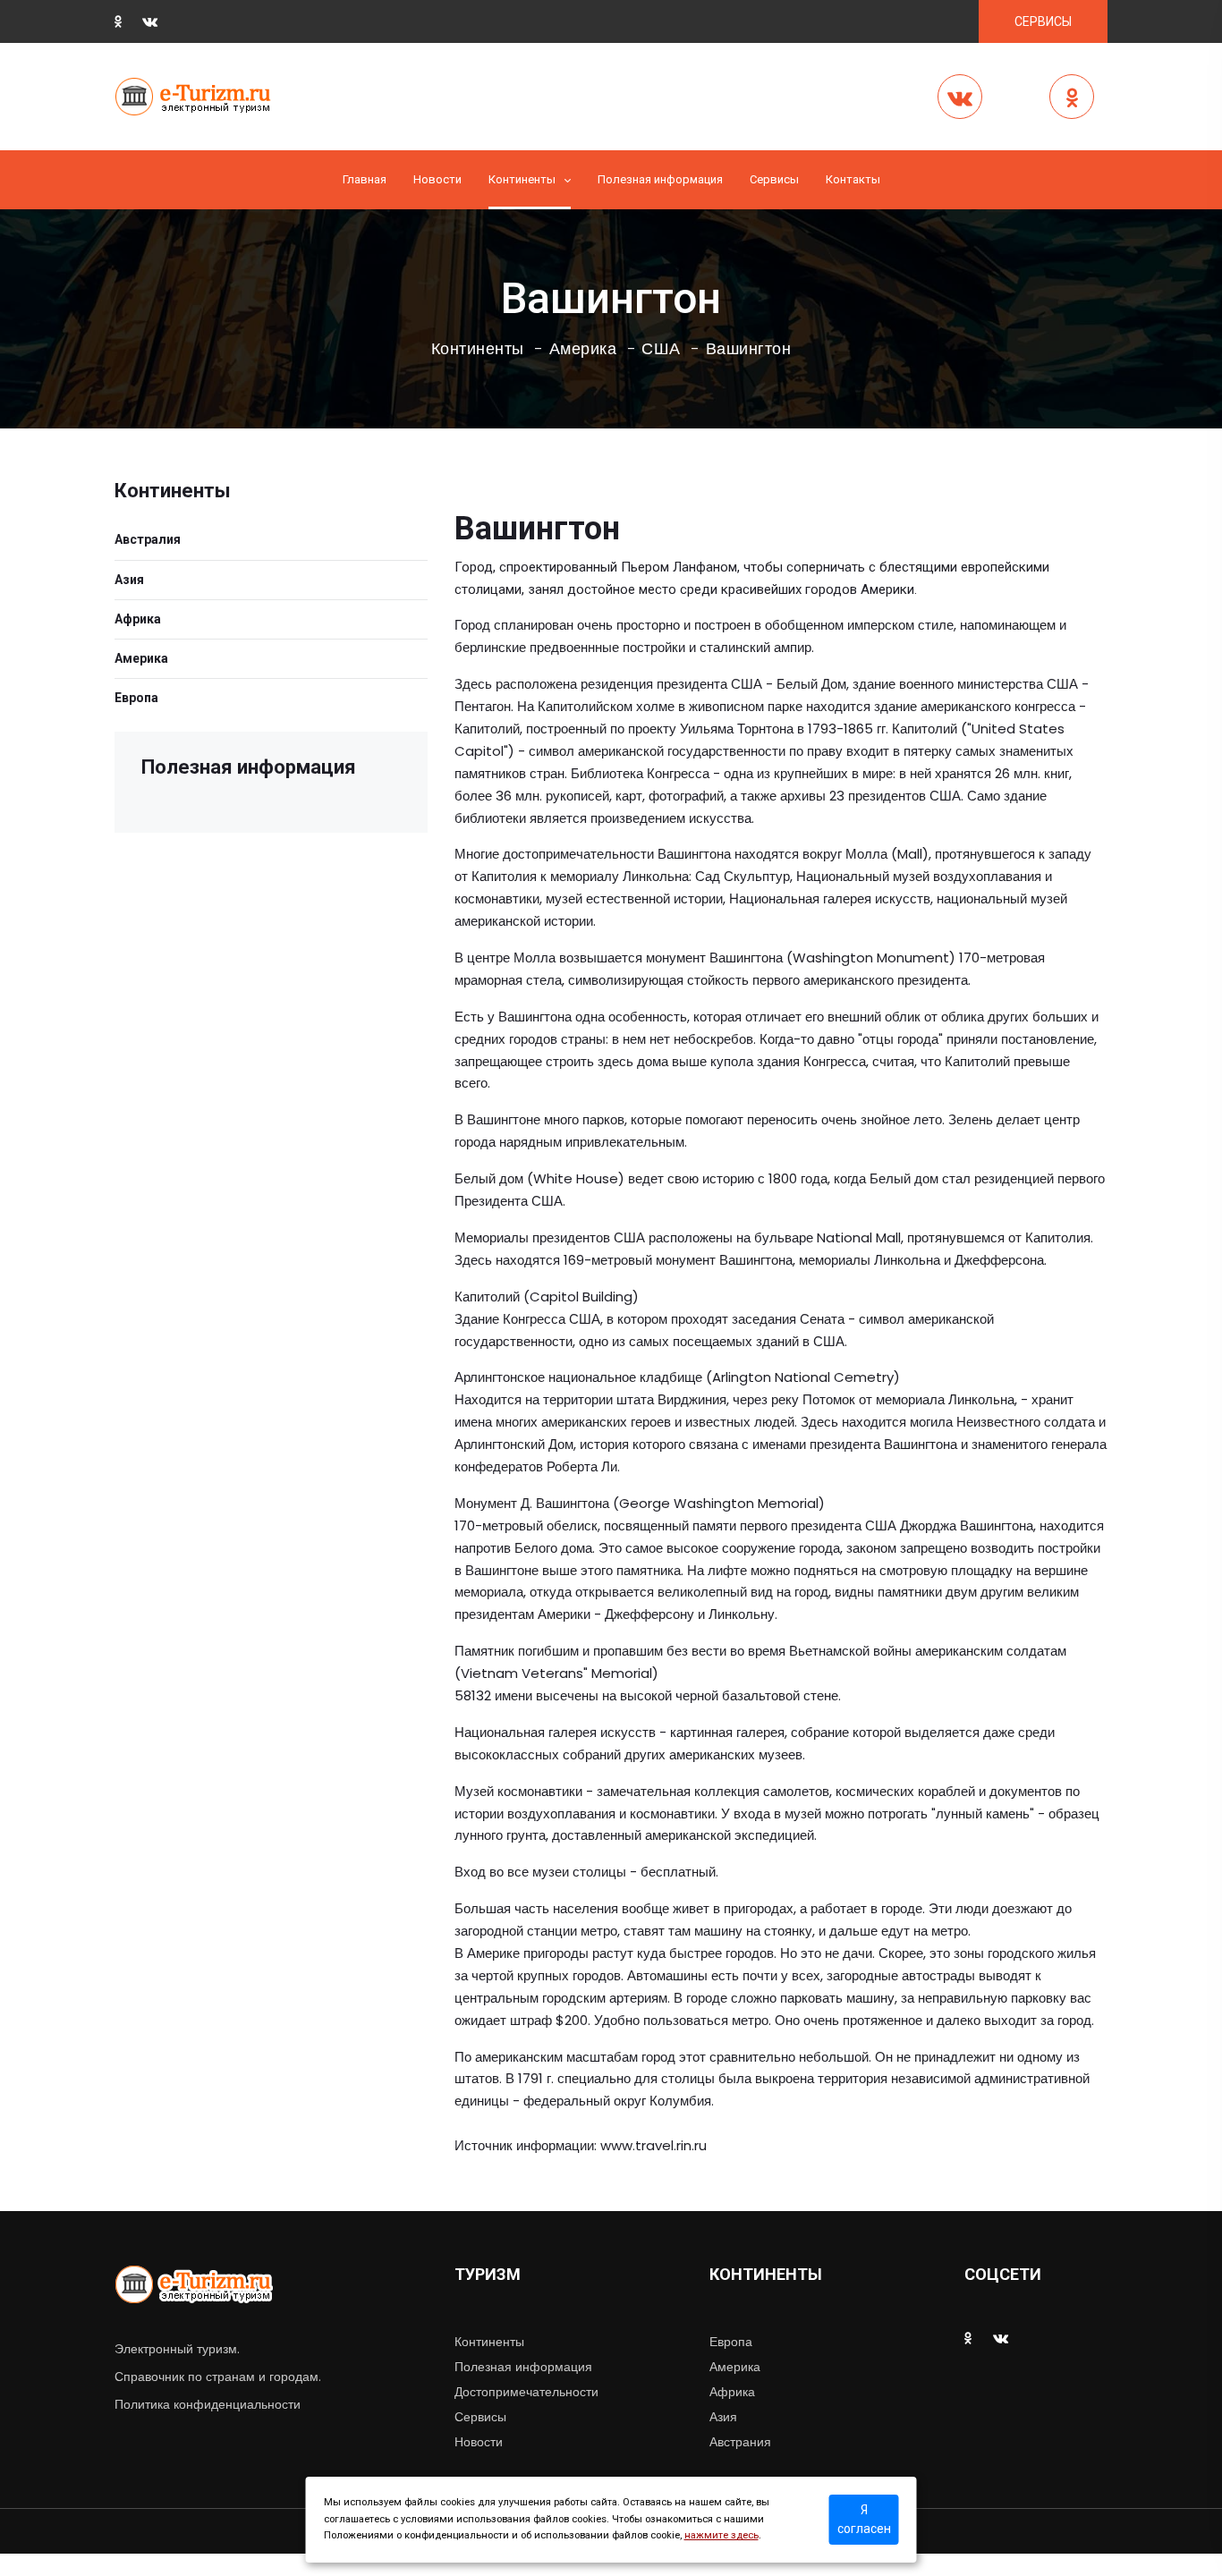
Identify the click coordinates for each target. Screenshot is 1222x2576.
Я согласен (864, 2519)
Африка (138, 619)
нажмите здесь (721, 2535)
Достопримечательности (526, 2392)
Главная (365, 179)
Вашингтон (749, 349)
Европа (136, 698)
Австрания (740, 2442)
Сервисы (480, 2417)
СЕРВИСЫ (1043, 21)
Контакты (853, 179)
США (661, 349)
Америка (583, 349)
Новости (437, 179)
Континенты (522, 179)
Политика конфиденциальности (208, 2404)
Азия (129, 580)
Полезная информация (660, 179)
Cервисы (774, 179)
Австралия (148, 539)
